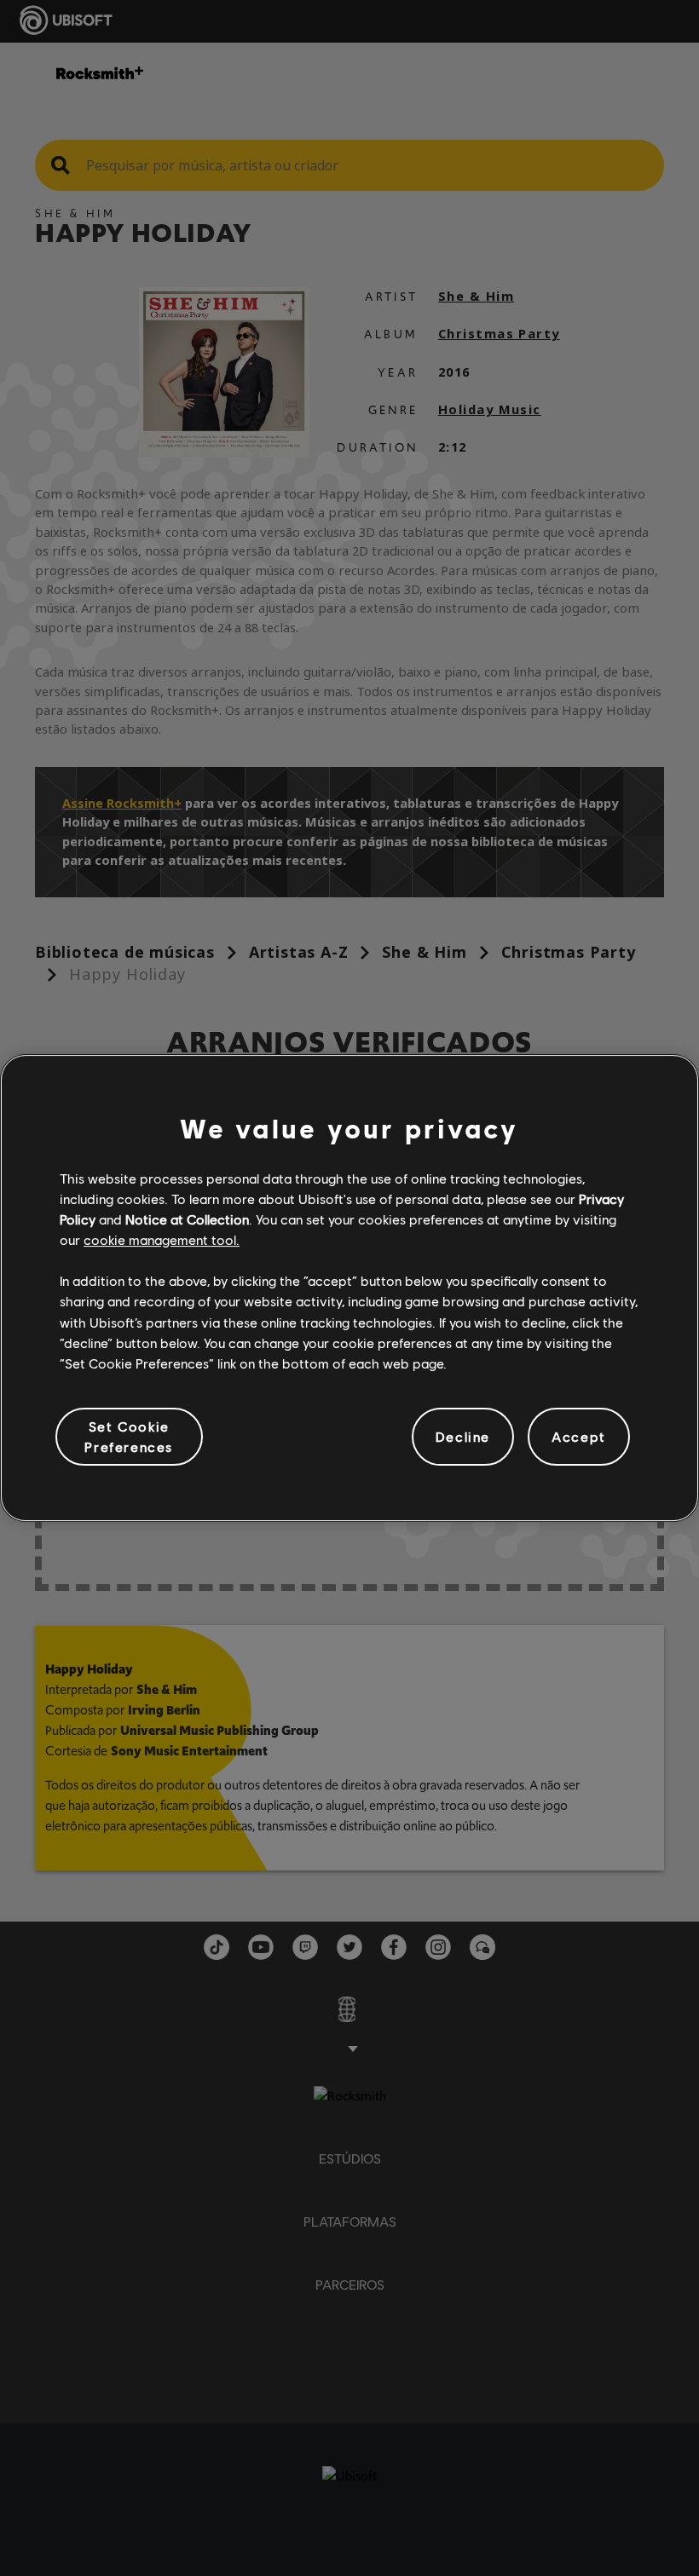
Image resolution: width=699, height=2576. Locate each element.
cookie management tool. (162, 1239)
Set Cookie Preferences (129, 1436)
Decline (463, 1436)
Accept (579, 1436)
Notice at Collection (187, 1219)
